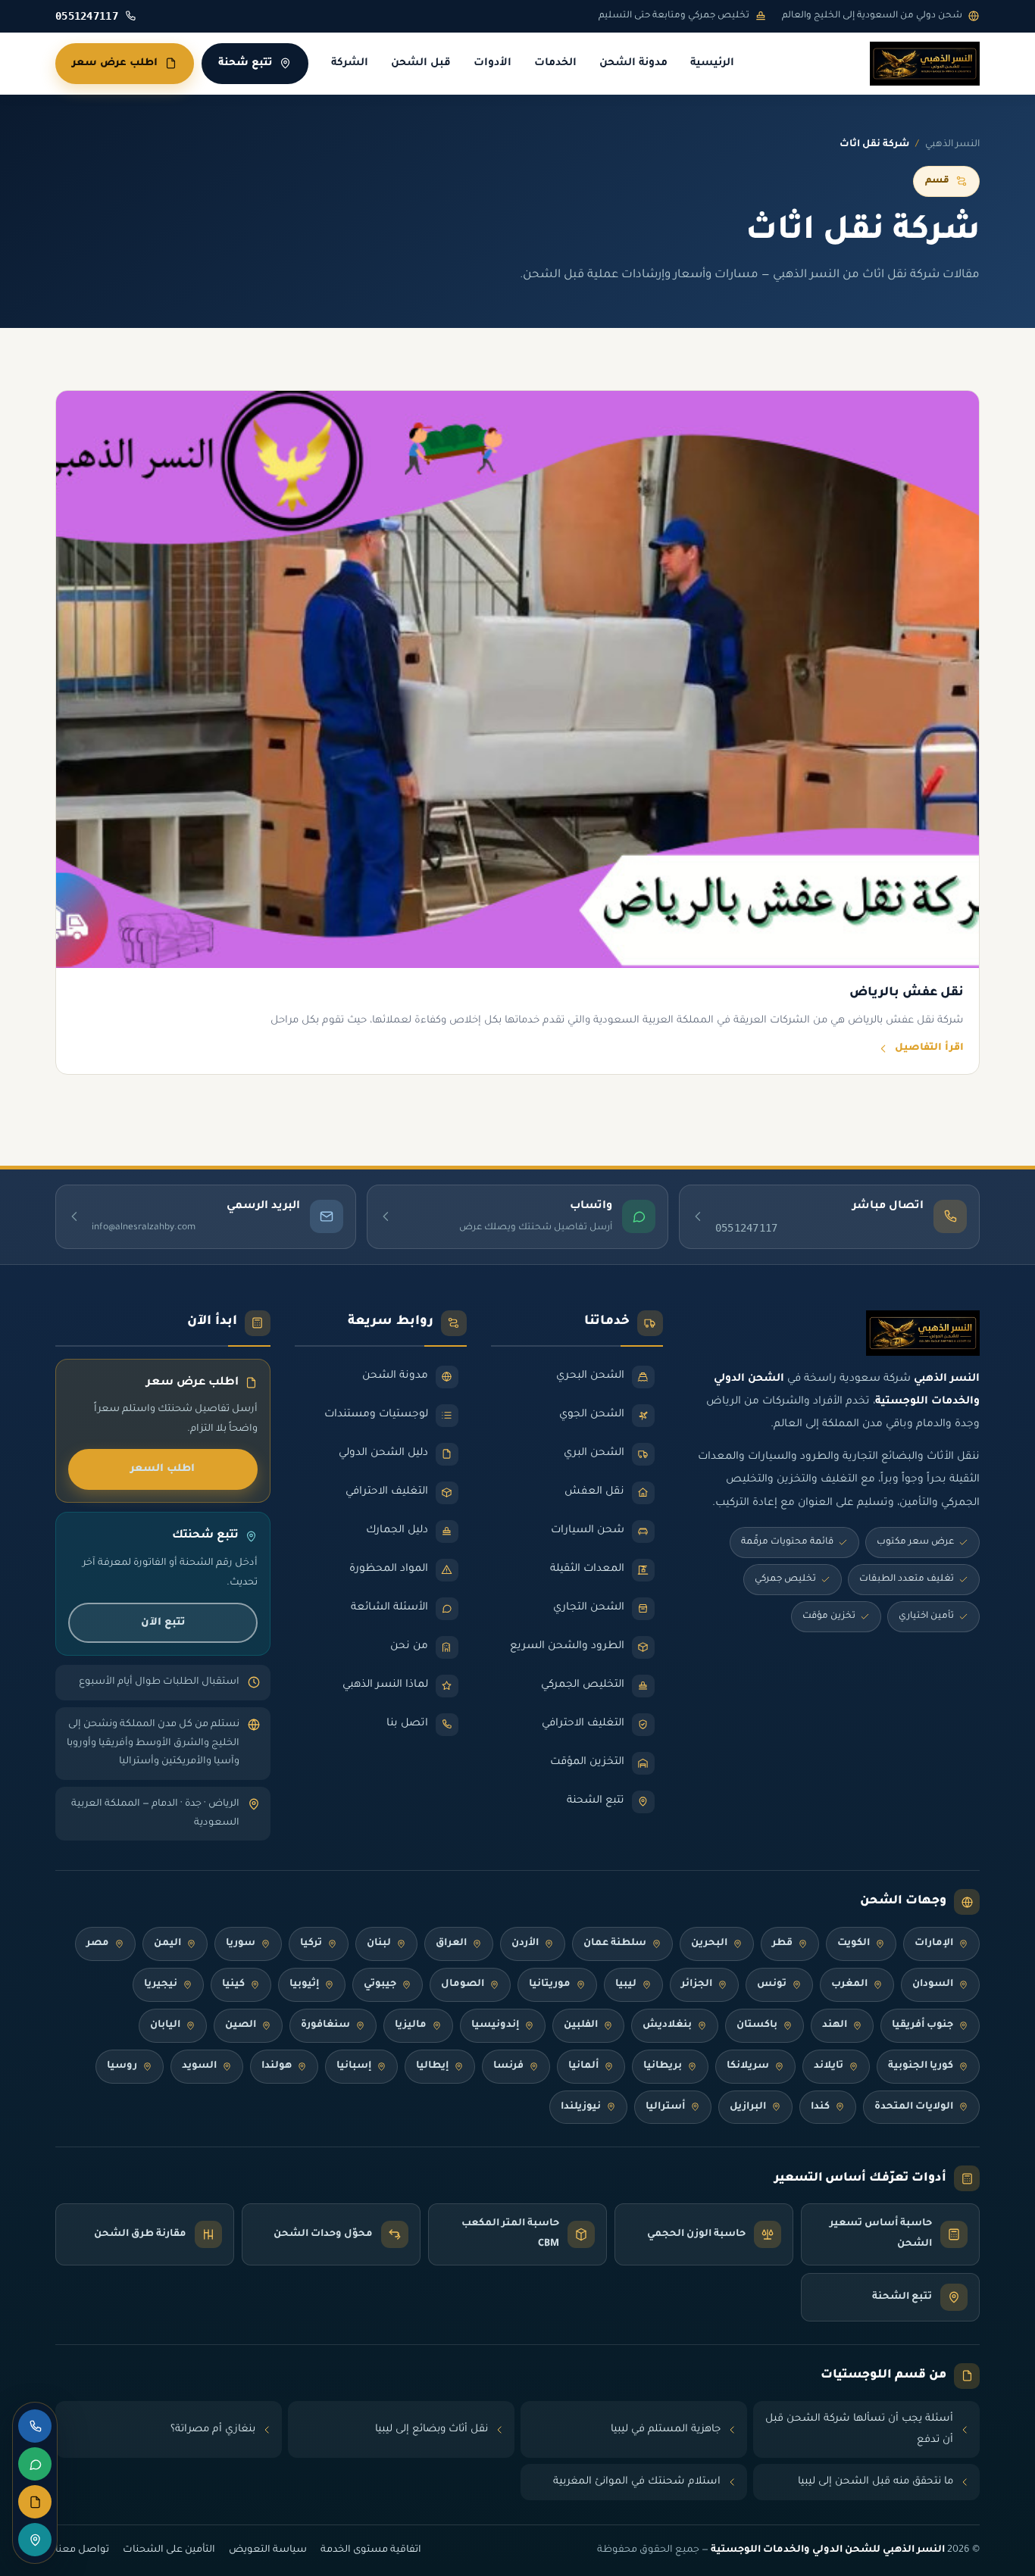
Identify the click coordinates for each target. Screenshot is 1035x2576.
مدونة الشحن (633, 64)
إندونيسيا (495, 2025)
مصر (98, 1944)
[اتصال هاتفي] (35, 2426)
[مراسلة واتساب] (35, 2464)
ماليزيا (411, 2025)
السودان (933, 1984)
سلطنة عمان (615, 1944)
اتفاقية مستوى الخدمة (371, 2550)
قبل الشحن (421, 64)
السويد (199, 2066)
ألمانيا (583, 2066)
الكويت (854, 1944)
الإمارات (934, 1944)
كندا (820, 2107)
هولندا (277, 2066)
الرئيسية (712, 64)
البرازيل (748, 2107)
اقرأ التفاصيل (929, 1048)
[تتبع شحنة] (35, 2540)
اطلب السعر (163, 1469)
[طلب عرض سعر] (35, 2502)
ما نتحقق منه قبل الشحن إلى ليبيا (876, 2482)
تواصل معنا (82, 2550)
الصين (241, 2025)
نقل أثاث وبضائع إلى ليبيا (432, 2429)
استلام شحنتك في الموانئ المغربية (637, 2482)
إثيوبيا (304, 1984)
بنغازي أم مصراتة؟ (213, 2429)
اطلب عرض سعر (115, 63)
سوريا (241, 1944)
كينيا (233, 1984)
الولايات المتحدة (914, 2107)
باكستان (757, 2025)
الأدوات (492, 64)
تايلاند (829, 2066)
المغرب (849, 1984)
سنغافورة (325, 2025)
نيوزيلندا (581, 2107)
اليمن (167, 1944)
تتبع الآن (163, 1623)
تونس (772, 1984)
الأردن (525, 1944)
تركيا (311, 1944)
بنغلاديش (667, 2025)
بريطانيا (663, 2066)
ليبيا (626, 1984)
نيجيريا (161, 1984)
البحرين (709, 1944)
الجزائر (697, 1984)
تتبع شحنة (245, 63)
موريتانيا (550, 1984)
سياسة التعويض (268, 2550)
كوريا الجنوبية (921, 2066)
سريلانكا (748, 2066)
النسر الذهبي (952, 145)
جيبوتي (380, 1984)
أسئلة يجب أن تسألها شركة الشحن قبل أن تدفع (859, 2429)
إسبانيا (354, 2066)
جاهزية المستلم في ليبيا (666, 2429)
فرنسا (508, 2066)
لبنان (379, 1944)
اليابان (165, 2025)
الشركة (350, 64)
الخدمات (555, 64)
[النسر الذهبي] (925, 64)
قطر (782, 1944)
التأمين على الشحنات (169, 2550)
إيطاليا (432, 2066)
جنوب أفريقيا (922, 2025)
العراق (451, 1944)
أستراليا (665, 2107)
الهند (835, 2025)
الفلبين (581, 2025)
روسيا (122, 2066)
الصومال (463, 1984)
